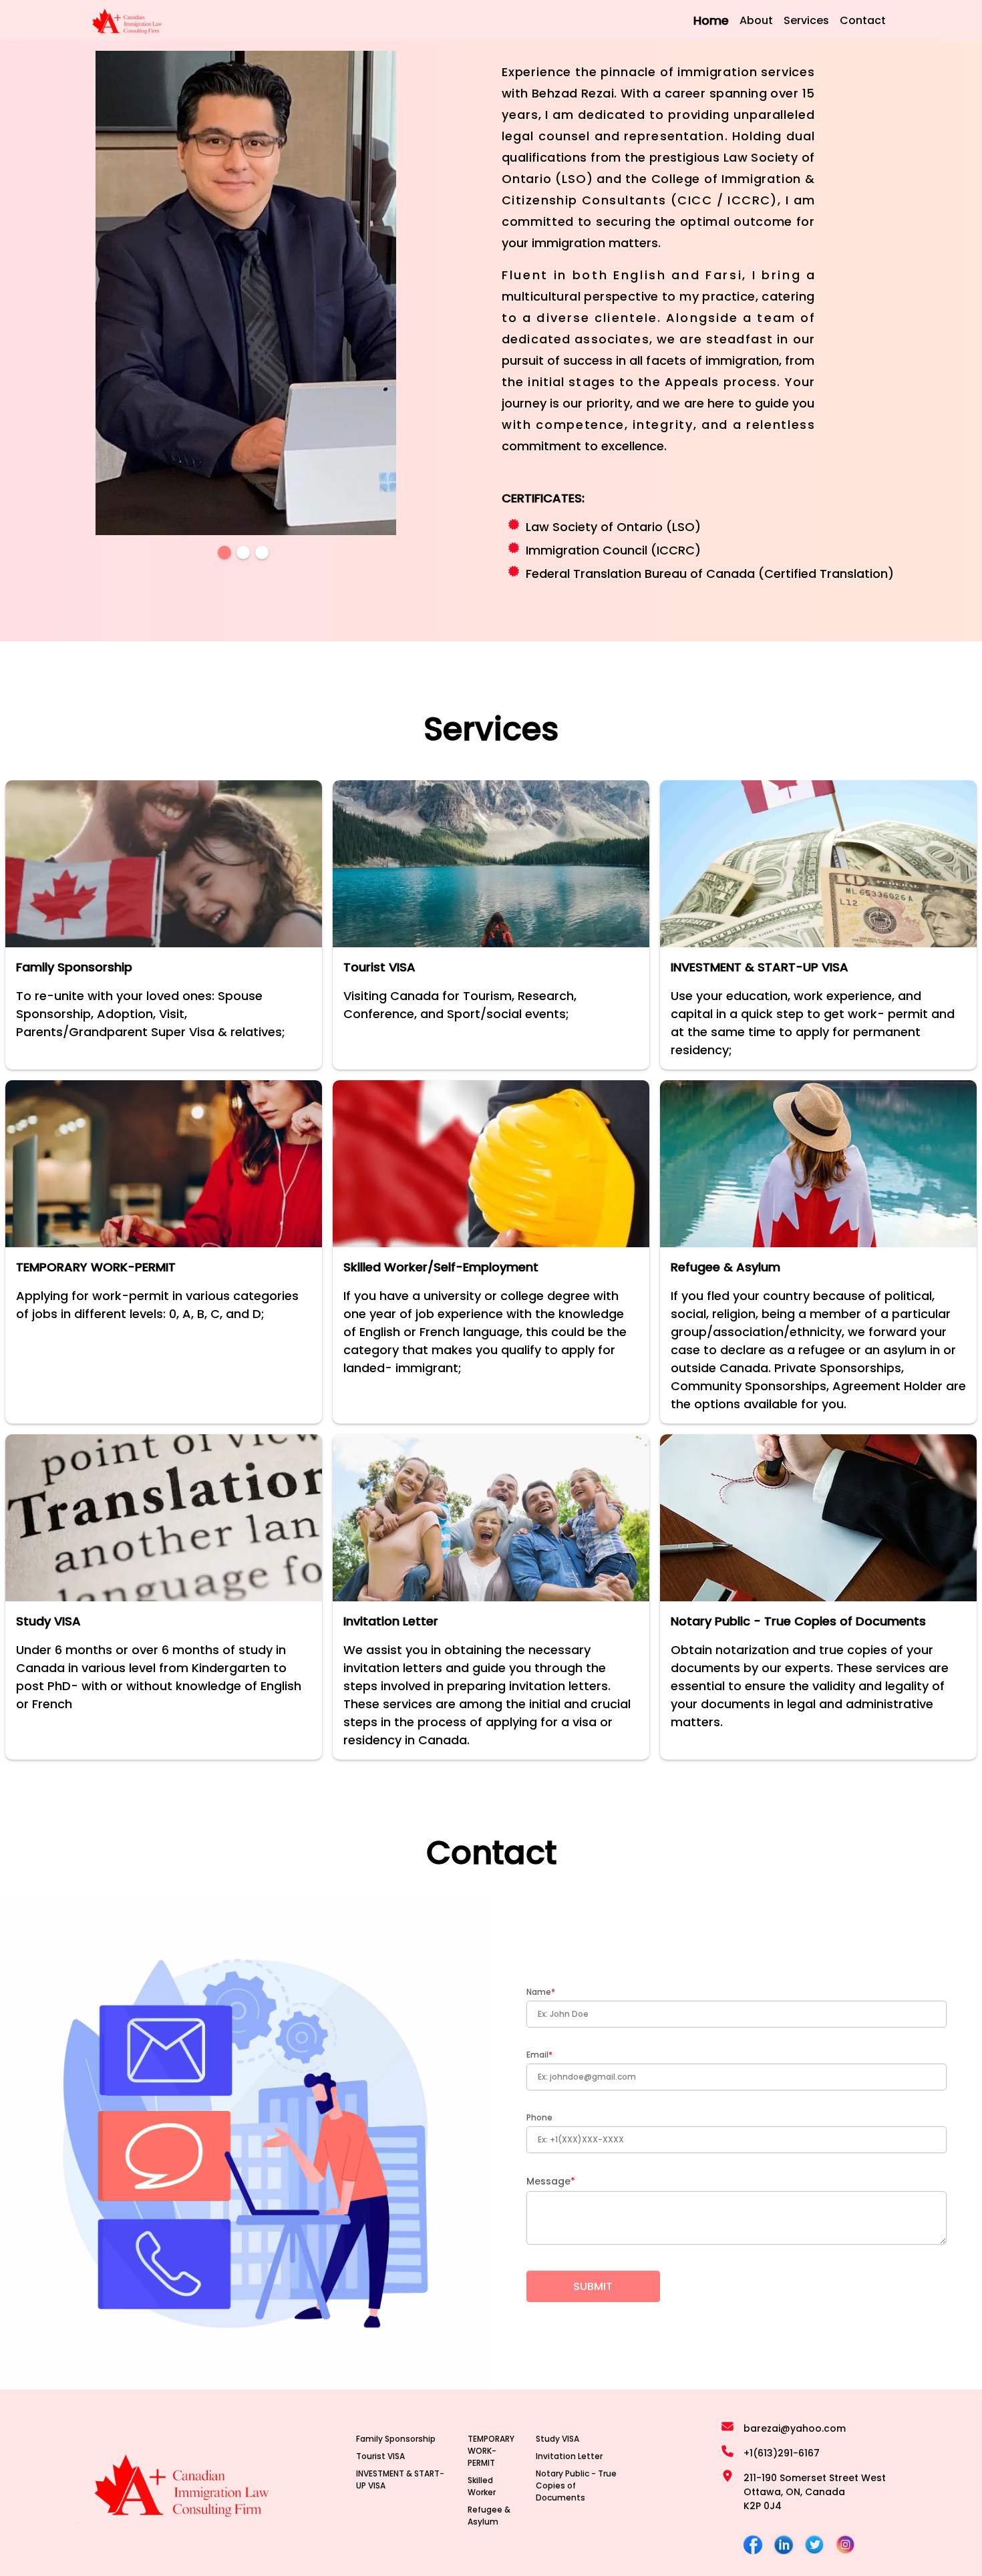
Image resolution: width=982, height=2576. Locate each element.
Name (539, 1992)
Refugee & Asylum (489, 2516)
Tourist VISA (380, 2456)
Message (548, 2181)
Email (537, 2055)
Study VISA (557, 2439)
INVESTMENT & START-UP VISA (400, 2479)
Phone (539, 2117)
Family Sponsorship (396, 2439)
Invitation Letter (569, 2456)
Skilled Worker (482, 2486)
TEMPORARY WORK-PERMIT (491, 2451)
